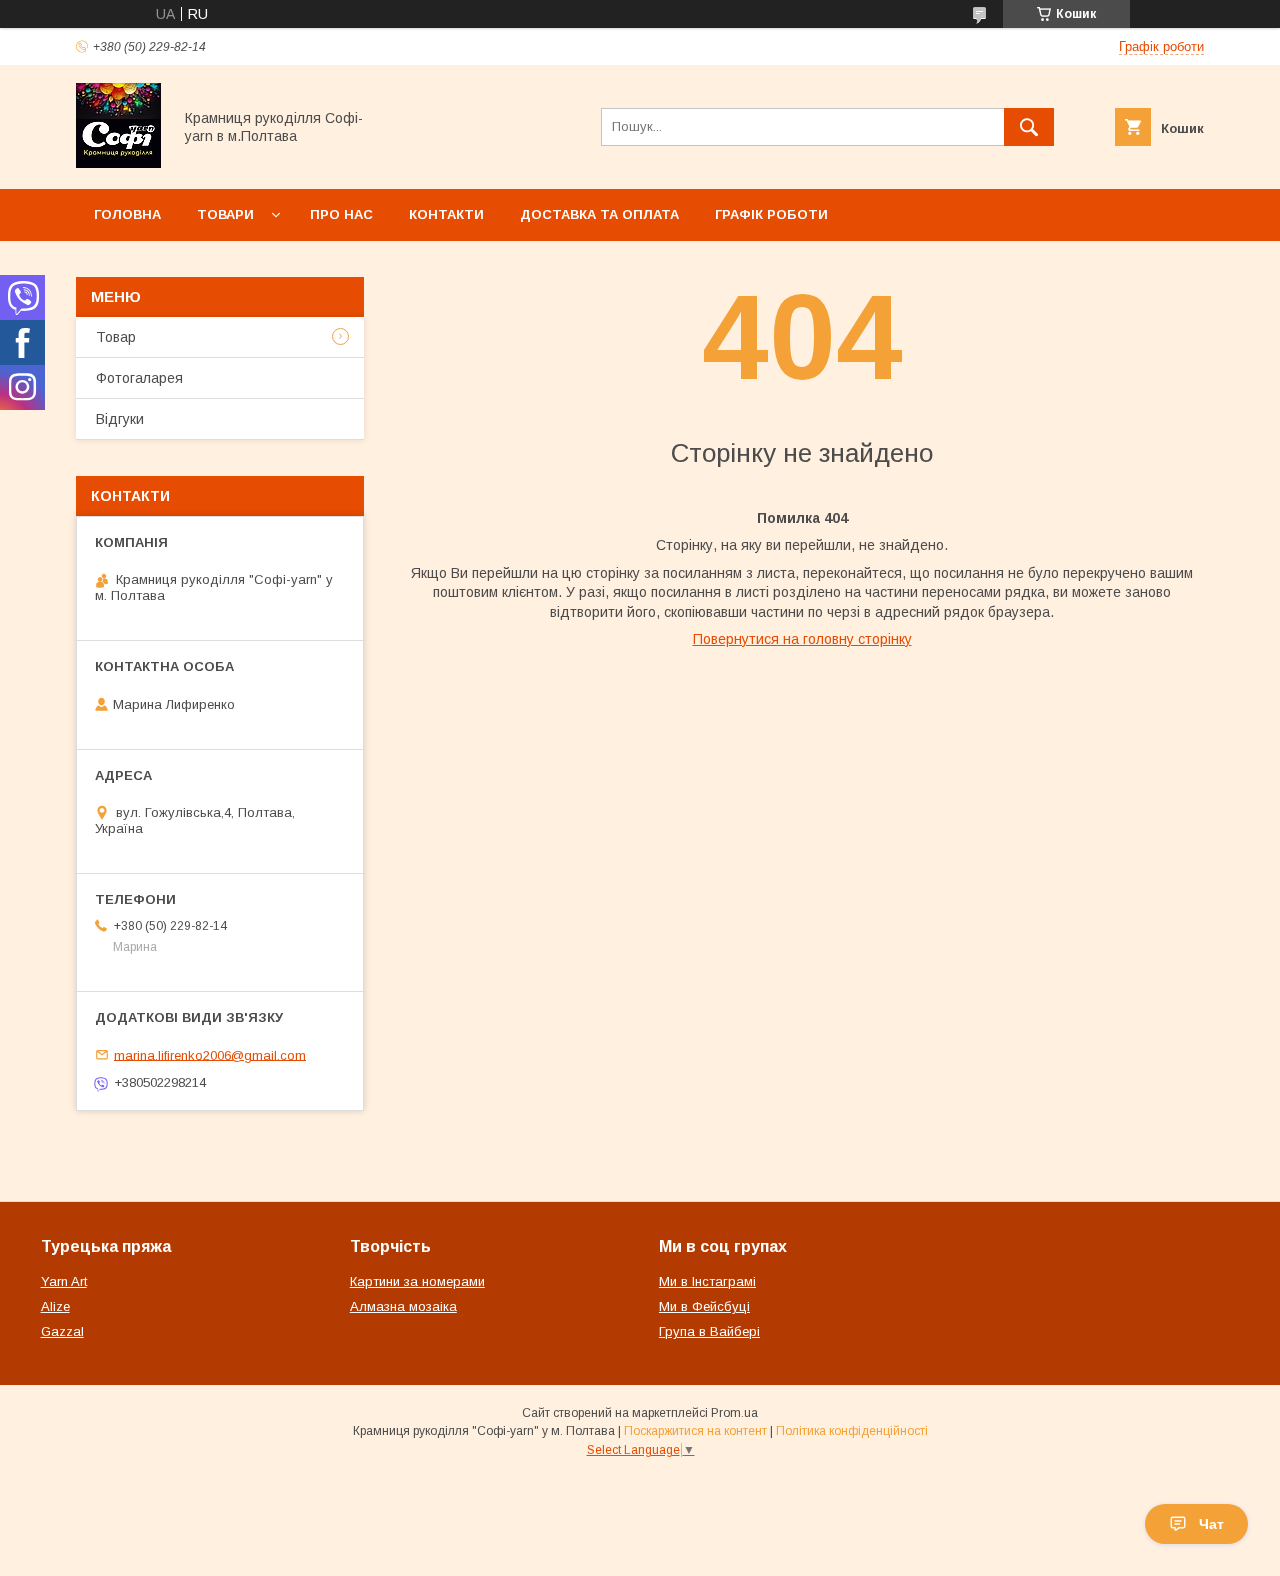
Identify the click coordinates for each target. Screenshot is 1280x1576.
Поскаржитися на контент (695, 1431)
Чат (1211, 1524)
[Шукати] (1029, 127)
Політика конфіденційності (852, 1431)
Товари (225, 214)
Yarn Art (64, 1281)
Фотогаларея (139, 378)
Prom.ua (734, 1413)
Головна (127, 214)
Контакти (446, 214)
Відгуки (120, 419)
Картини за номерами (417, 1281)
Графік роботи (771, 214)
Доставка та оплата (599, 214)
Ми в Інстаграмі (707, 1281)
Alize (55, 1306)
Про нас (341, 214)
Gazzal (62, 1331)
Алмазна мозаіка (403, 1306)
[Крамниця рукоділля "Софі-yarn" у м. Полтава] (118, 163)
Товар (116, 337)
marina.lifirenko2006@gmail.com (210, 1054)
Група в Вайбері (709, 1331)
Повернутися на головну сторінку (802, 639)
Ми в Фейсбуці (704, 1306)
